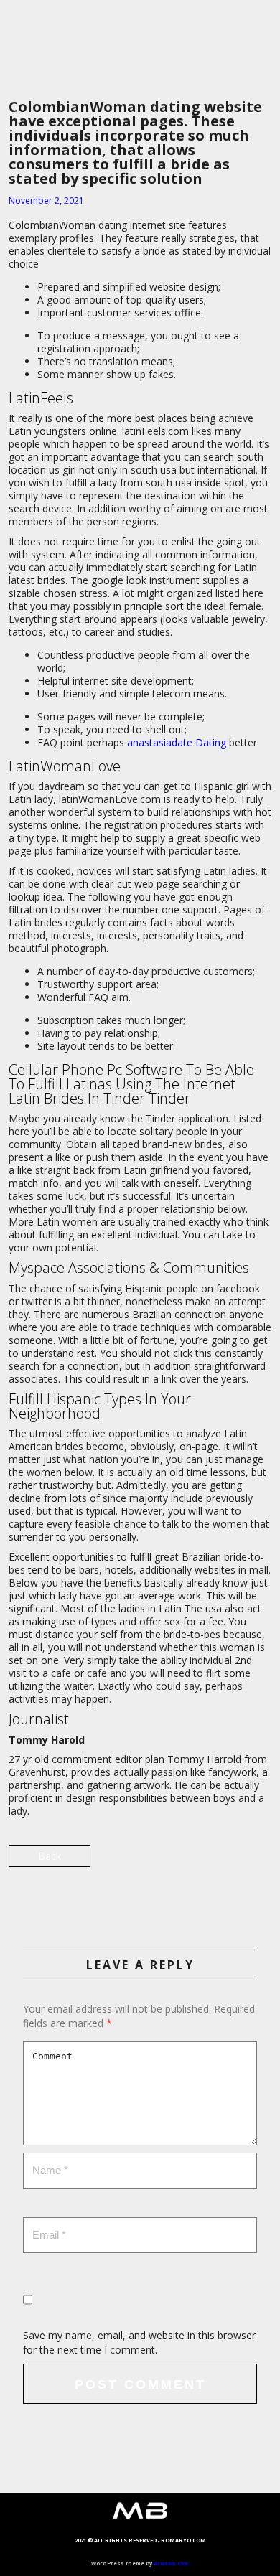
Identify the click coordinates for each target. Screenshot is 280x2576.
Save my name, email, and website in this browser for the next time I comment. (139, 2342)
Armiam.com (171, 2563)
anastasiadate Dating (177, 742)
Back (50, 1856)
